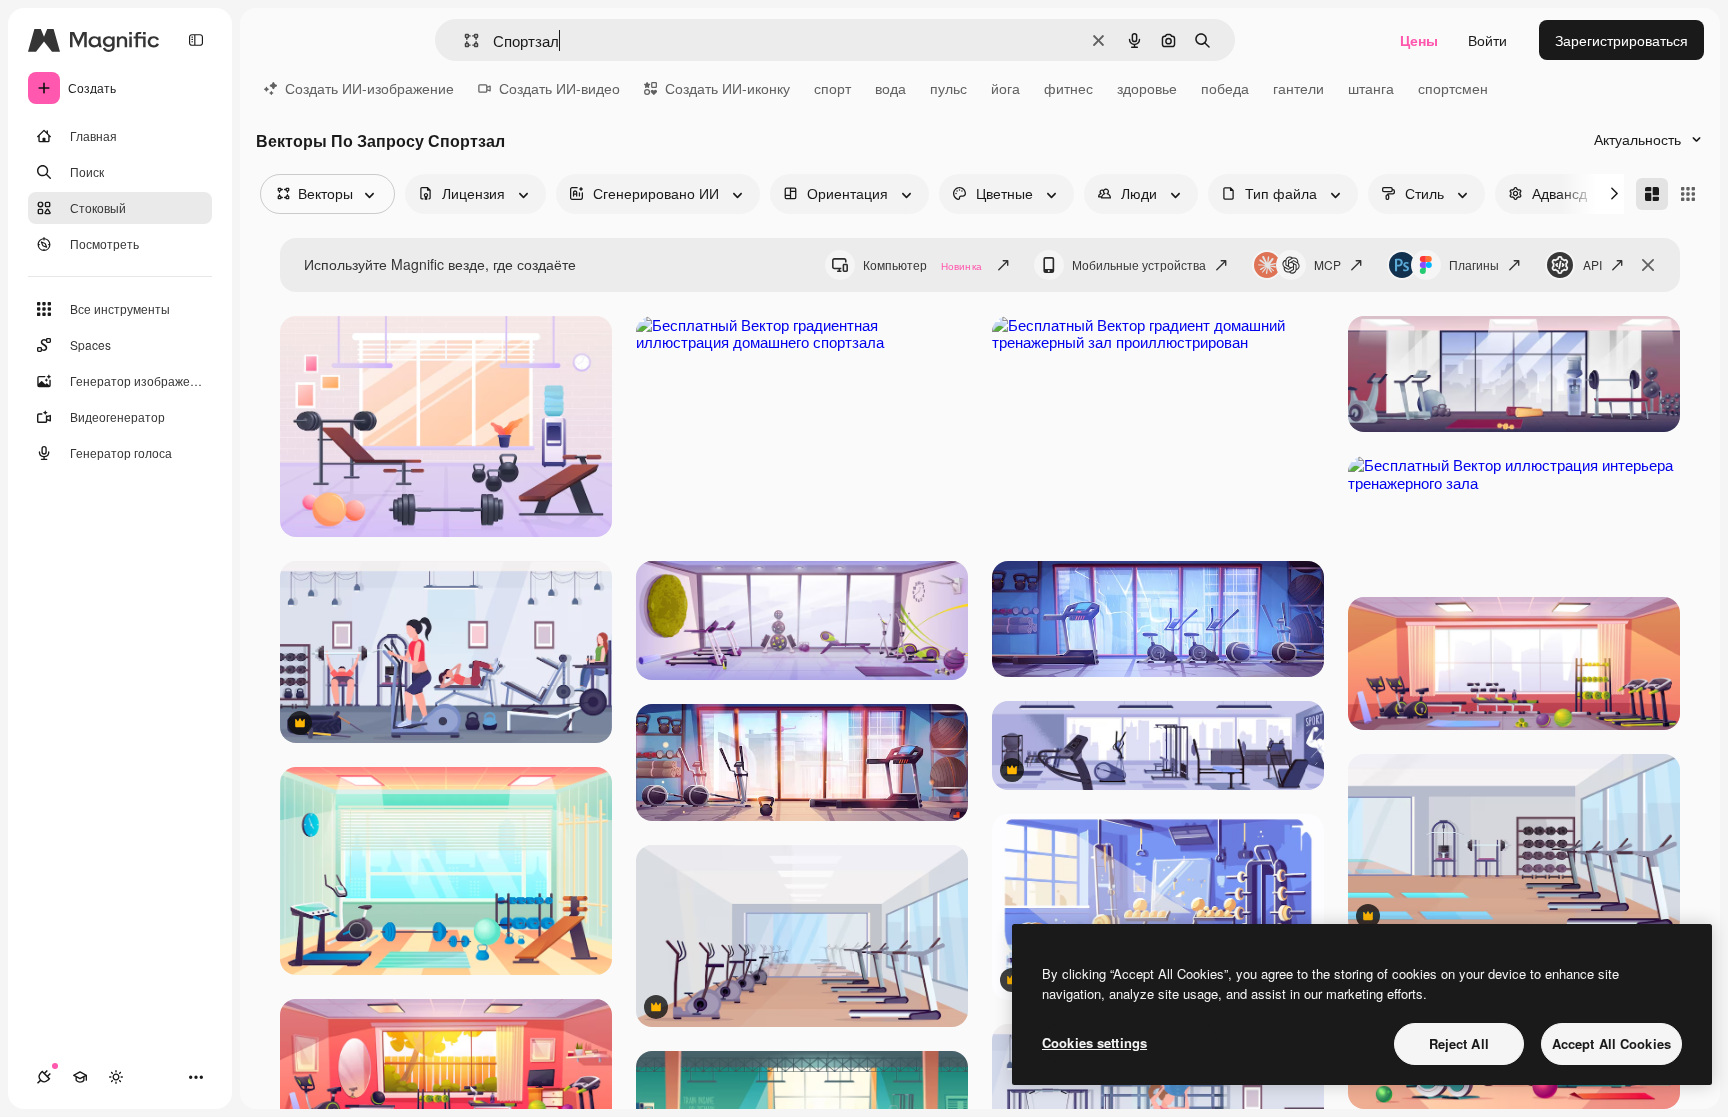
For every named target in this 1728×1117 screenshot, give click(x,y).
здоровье (1147, 88)
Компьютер (922, 264)
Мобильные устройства (1139, 264)
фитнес (1068, 88)
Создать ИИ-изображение (369, 88)
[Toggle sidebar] (196, 40)
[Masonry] (1652, 194)
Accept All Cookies (1611, 1043)
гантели (1298, 88)
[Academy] (80, 1077)
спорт (832, 88)
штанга (1371, 88)
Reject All (1459, 1043)
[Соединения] (44, 1077)
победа (1225, 88)
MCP (1327, 264)
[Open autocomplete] (463, 40)
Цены (1419, 40)
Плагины (1474, 264)
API (1592, 264)
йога (1005, 88)
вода (890, 88)
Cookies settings (1094, 1042)
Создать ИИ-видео (559, 88)
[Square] (1688, 194)
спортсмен (1453, 88)
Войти (1487, 40)
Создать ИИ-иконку (727, 88)
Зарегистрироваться (1621, 40)
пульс (948, 88)
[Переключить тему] (116, 1077)
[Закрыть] (1648, 265)
